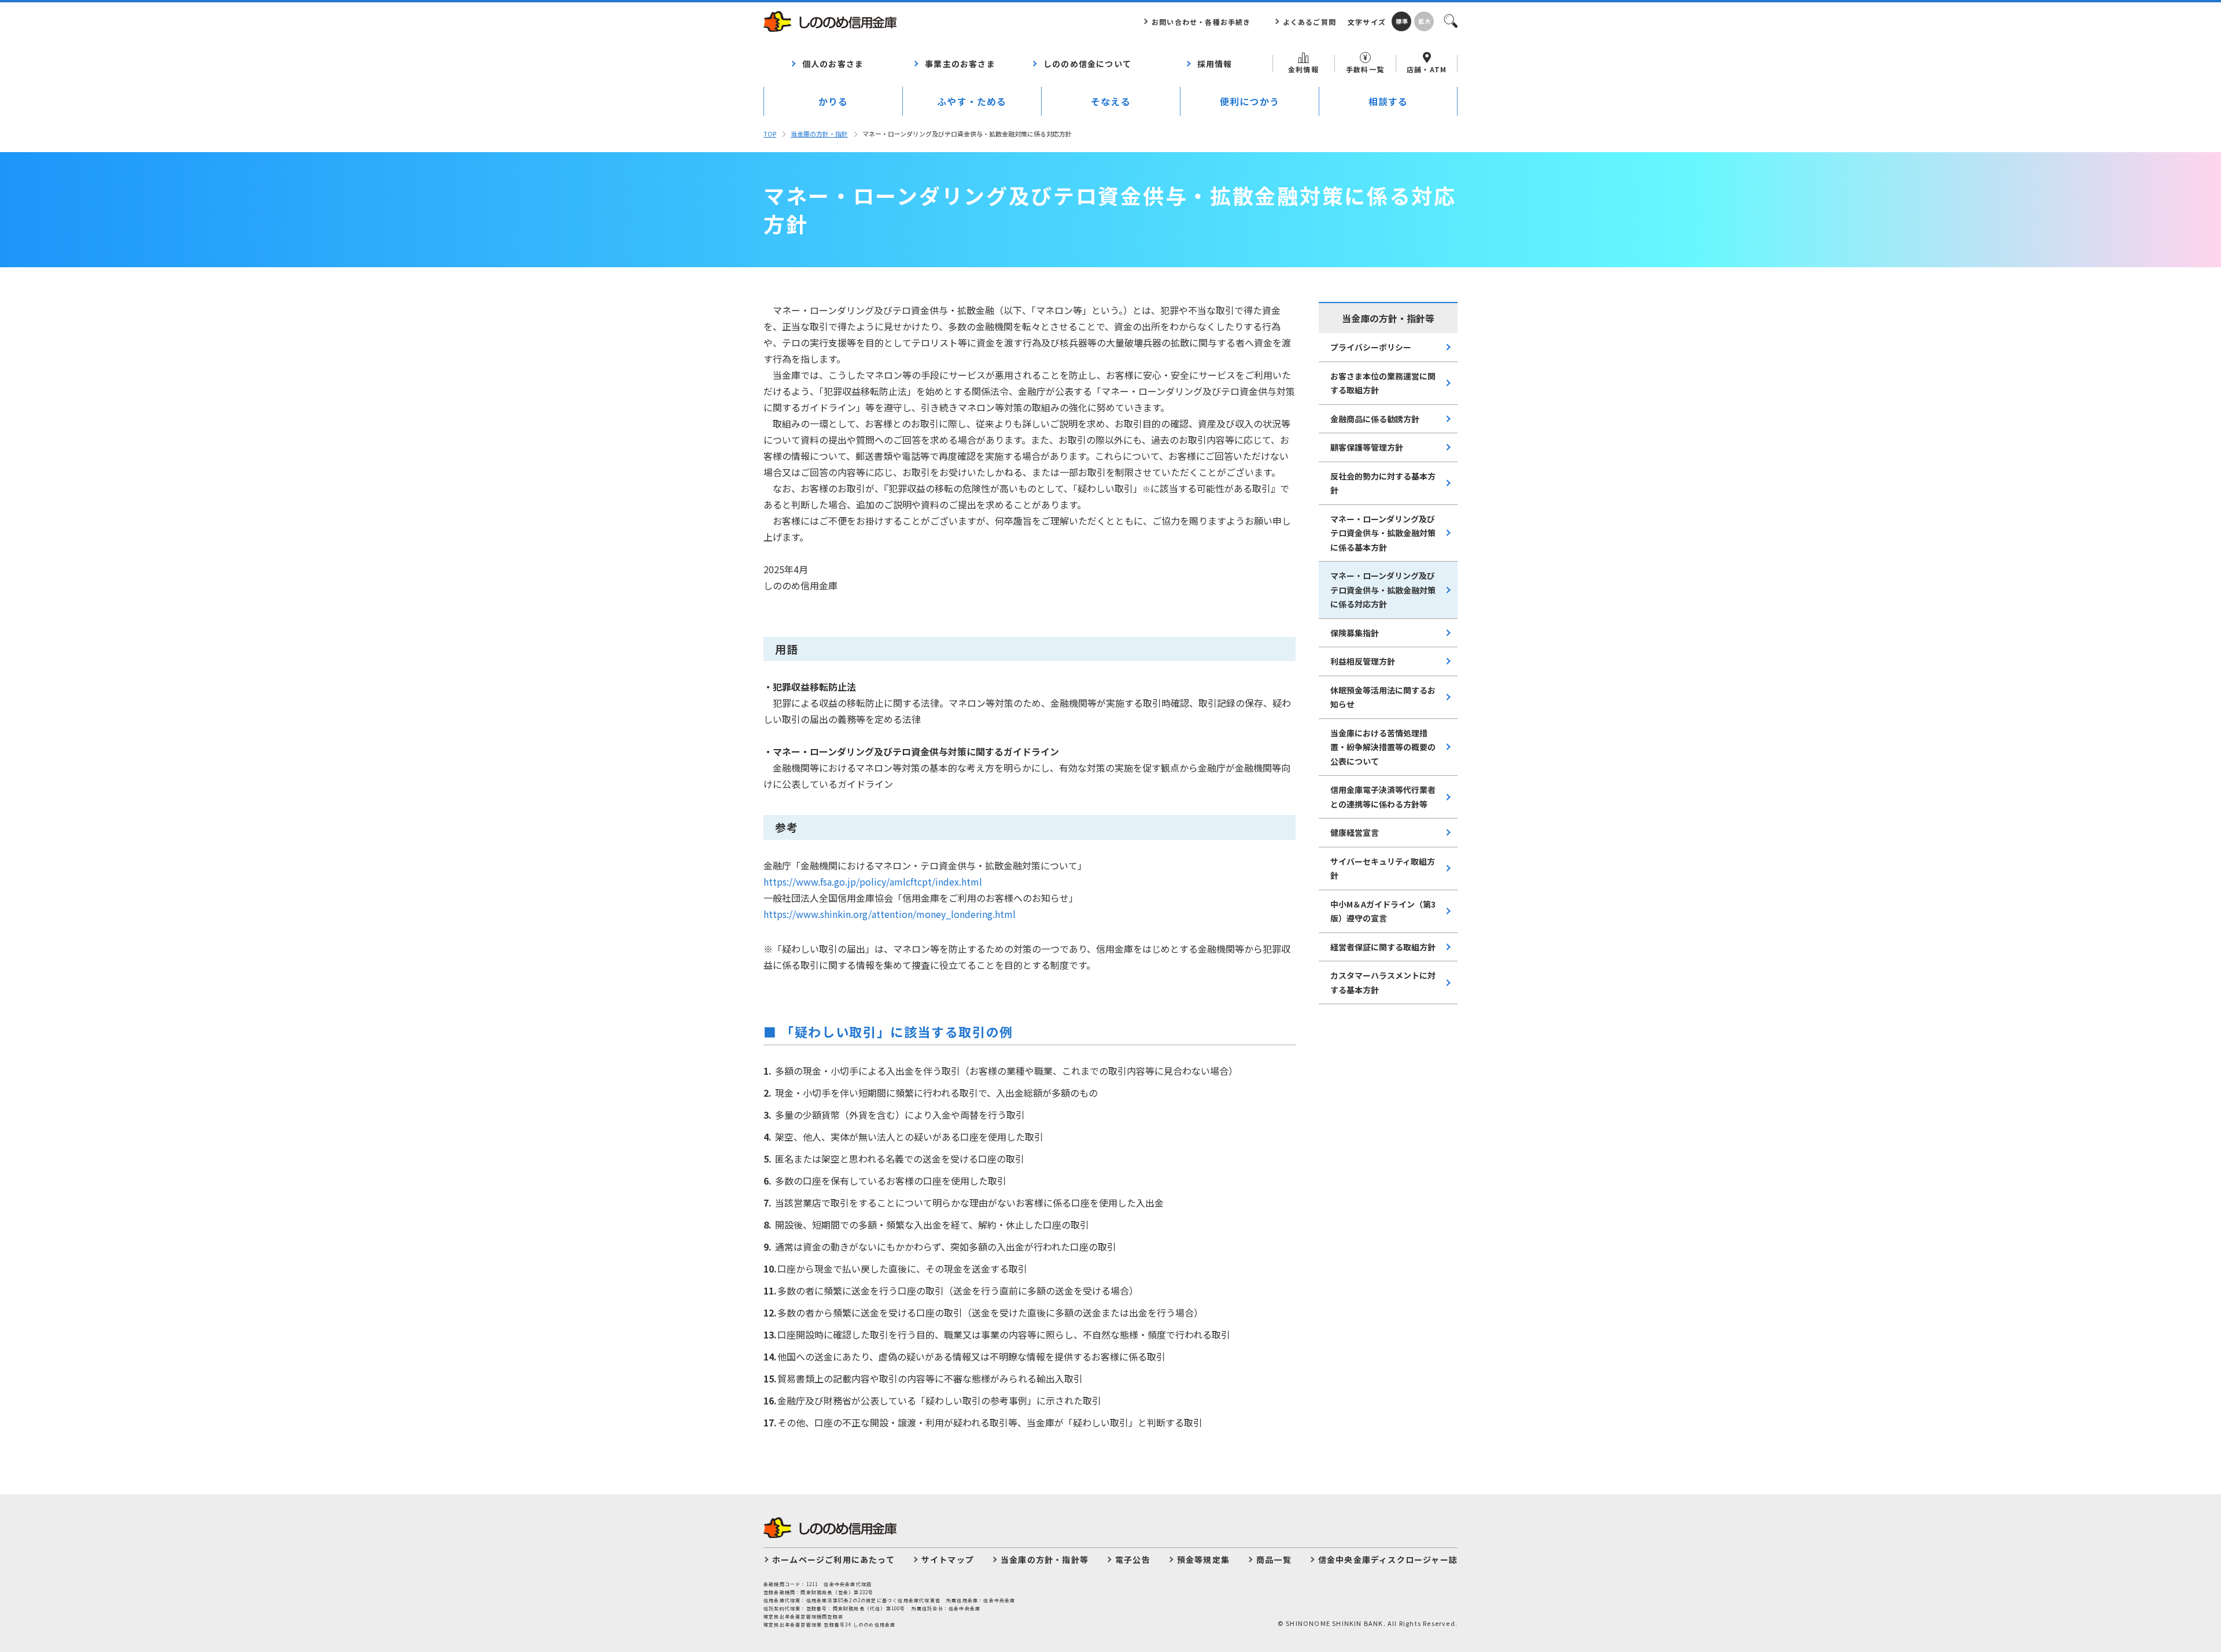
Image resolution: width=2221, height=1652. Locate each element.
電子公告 (1133, 1559)
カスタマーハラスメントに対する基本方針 (1383, 982)
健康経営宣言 (1355, 832)
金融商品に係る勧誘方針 (1375, 419)
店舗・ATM (1427, 69)
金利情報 (1303, 69)
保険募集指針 (1355, 633)
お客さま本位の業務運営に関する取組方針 (1383, 383)
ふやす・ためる (972, 101)
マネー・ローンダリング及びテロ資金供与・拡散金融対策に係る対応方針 (1383, 590)
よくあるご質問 (1309, 22)
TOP (770, 134)
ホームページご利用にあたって (833, 1559)
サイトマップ (948, 1559)
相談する (1388, 101)
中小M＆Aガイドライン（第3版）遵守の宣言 (1383, 911)
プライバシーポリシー (1371, 347)
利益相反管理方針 (1363, 661)
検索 (1450, 20)
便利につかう (1250, 101)
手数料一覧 (1365, 69)
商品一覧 (1274, 1559)
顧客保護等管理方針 (1367, 447)
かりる (833, 101)
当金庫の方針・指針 (819, 134)
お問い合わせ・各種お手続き (1201, 22)
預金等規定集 (1203, 1559)
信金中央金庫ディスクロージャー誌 (1388, 1559)
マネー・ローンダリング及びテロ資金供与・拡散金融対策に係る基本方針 (1383, 533)
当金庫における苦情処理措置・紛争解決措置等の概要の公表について (1383, 747)
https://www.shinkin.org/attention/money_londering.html (890, 914)
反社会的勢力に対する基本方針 (1383, 483)
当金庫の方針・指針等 (1045, 1559)
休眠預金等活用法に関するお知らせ (1383, 697)
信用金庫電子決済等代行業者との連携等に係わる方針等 (1383, 797)
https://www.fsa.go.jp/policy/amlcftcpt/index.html (873, 882)
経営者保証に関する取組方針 (1383, 947)
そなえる (1111, 101)
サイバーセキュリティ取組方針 (1383, 869)
